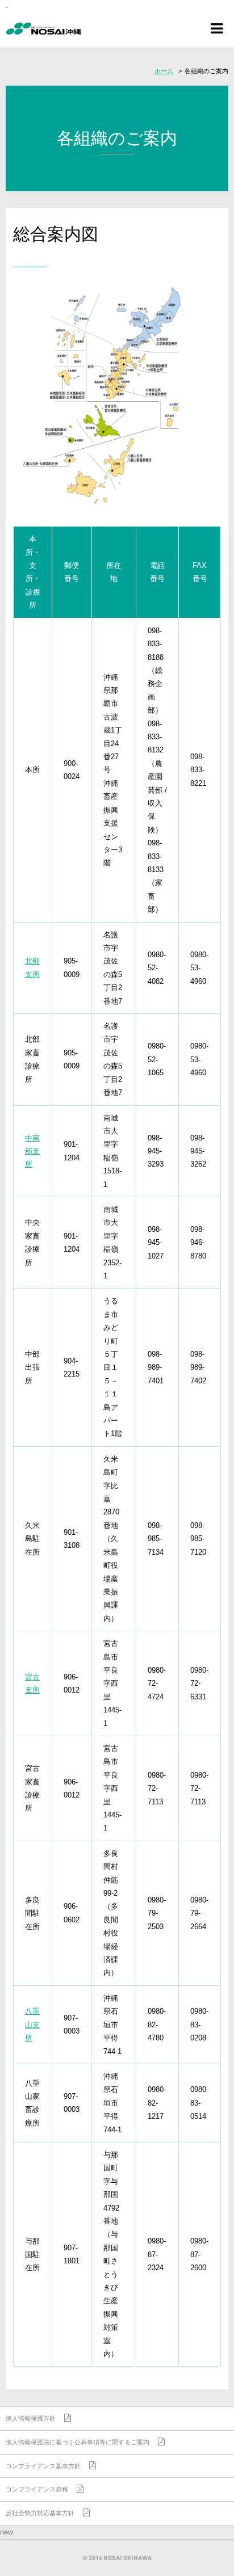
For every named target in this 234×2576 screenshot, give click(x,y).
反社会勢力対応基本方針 (40, 2513)
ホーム (164, 71)
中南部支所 (32, 1151)
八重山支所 (32, 2024)
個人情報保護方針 (31, 2418)
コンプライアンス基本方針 (43, 2466)
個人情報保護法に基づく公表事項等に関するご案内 (78, 2442)
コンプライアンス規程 (37, 2489)
